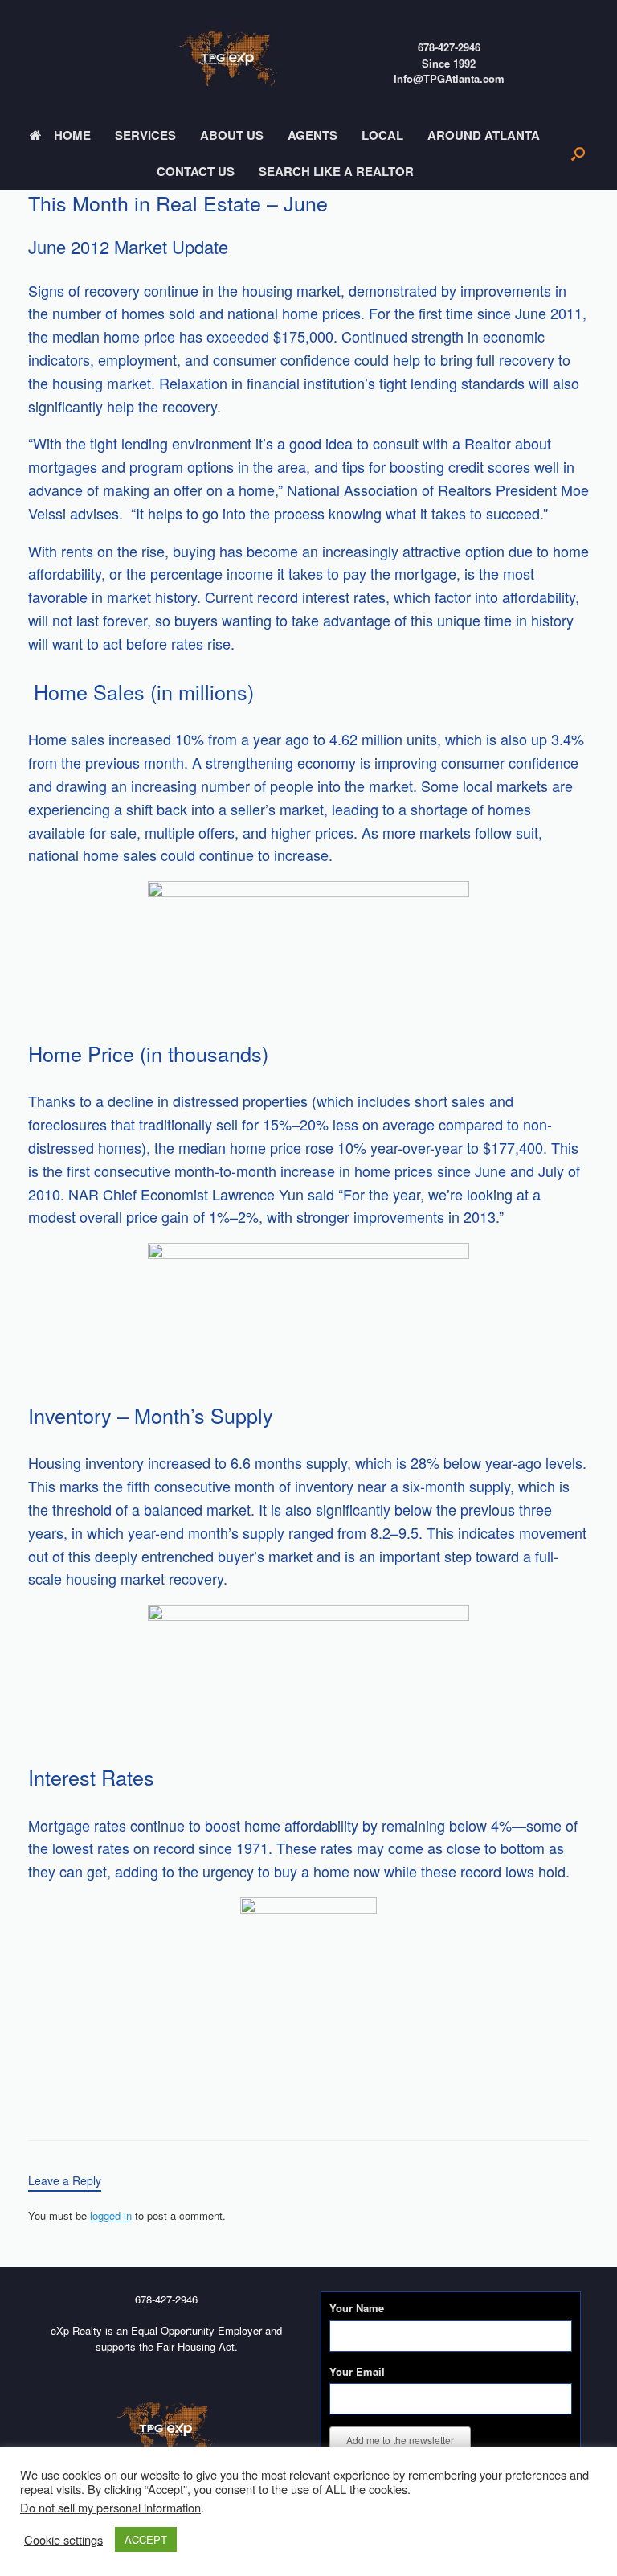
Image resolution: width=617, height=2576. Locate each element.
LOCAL (382, 135)
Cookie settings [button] (63, 2540)
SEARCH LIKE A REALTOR (336, 171)
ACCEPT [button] (146, 2539)
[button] (578, 154)
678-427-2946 (449, 47)
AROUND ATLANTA (484, 135)
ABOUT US (232, 135)
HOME (72, 135)
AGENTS (313, 135)
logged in (111, 2215)
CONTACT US (196, 171)
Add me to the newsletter (400, 2440)
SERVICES (145, 135)
